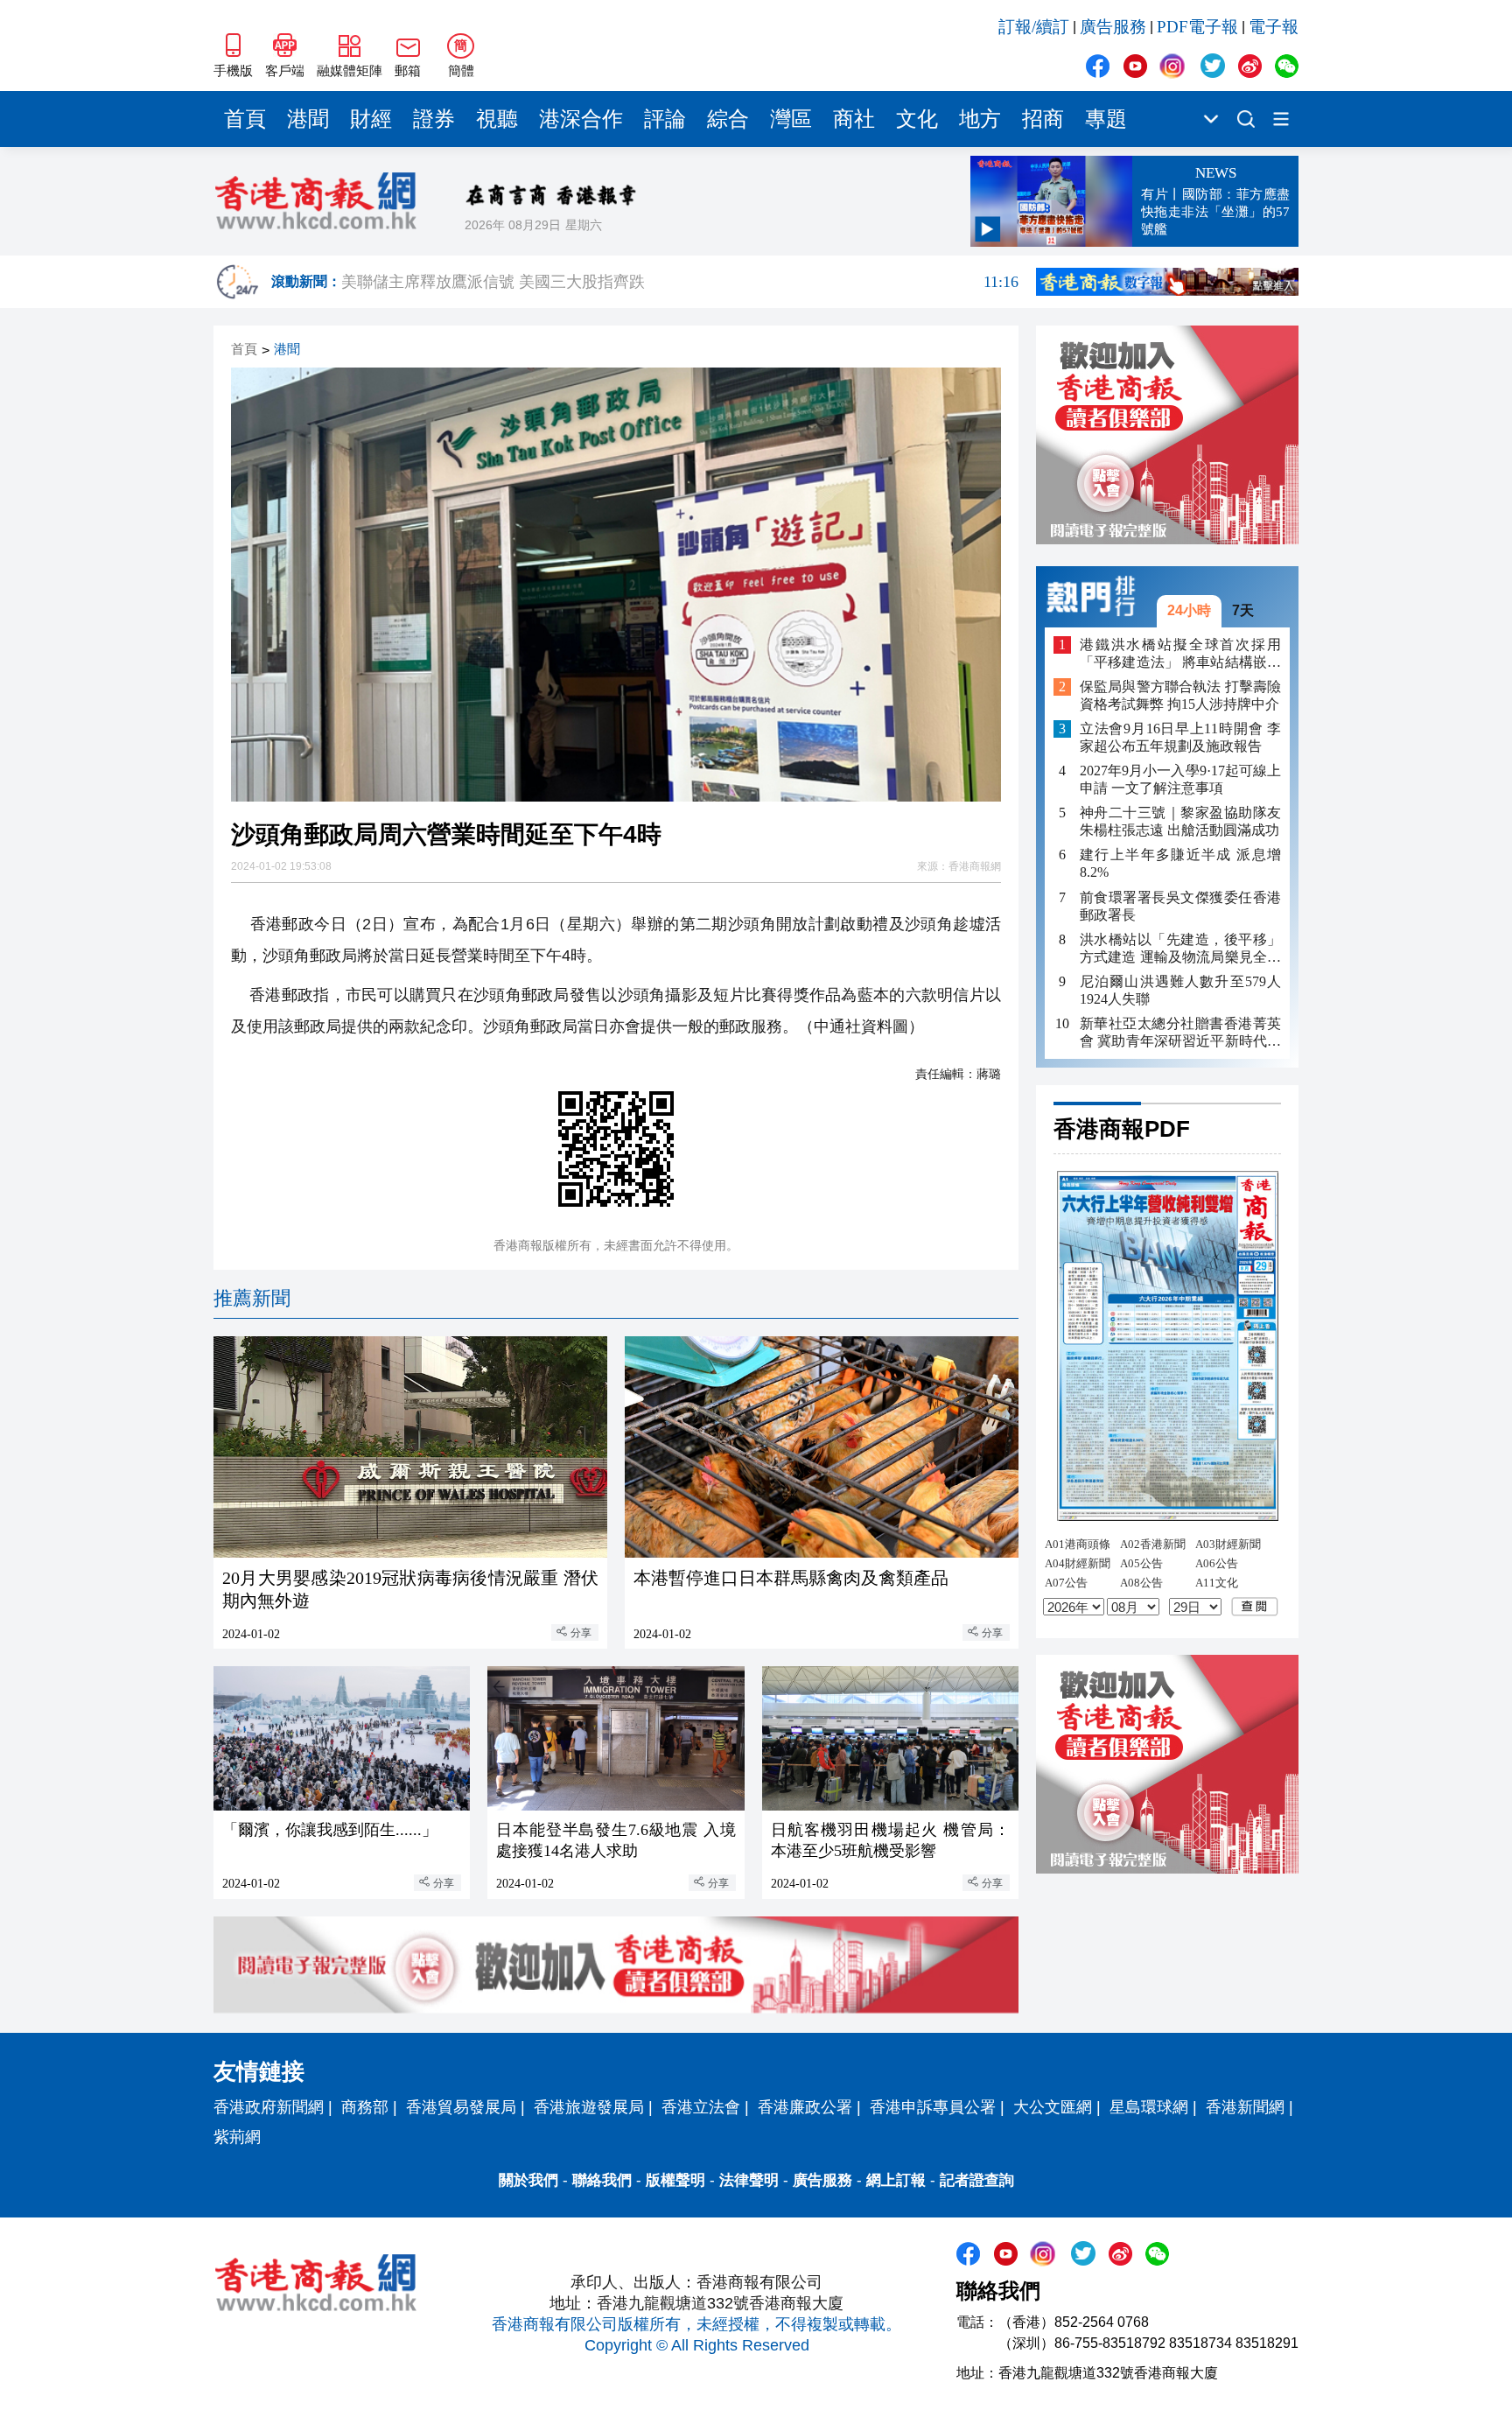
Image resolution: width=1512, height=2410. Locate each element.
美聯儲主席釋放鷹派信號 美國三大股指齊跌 (680, 282)
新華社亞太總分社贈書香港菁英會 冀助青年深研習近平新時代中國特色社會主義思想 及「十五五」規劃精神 (1180, 1032)
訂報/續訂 (1034, 27)
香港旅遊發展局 (589, 2107)
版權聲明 (675, 2180)
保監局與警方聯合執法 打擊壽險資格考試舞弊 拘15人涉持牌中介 (1180, 695)
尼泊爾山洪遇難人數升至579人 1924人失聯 (1180, 989)
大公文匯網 (1053, 2107)
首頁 (245, 119)
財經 (371, 119)
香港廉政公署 (805, 2107)
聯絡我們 (602, 2180)
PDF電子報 (1197, 27)
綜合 (728, 119)
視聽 (497, 119)
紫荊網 (237, 2137)
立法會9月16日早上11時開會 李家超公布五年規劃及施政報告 (1180, 737)
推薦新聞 (252, 1298)
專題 (1106, 119)
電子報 (1274, 27)
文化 (917, 119)
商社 (854, 119)
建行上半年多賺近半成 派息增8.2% (1180, 863)
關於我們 (528, 2180)
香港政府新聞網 (269, 2107)
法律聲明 (749, 2180)
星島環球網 (1149, 2107)
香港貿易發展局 (461, 2107)
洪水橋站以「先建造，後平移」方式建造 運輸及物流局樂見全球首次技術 (1180, 948)
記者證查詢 (977, 2180)
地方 (980, 119)
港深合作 (581, 119)
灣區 (791, 119)
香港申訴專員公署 (933, 2107)
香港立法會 (701, 2107)
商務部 (365, 2107)
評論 (665, 119)
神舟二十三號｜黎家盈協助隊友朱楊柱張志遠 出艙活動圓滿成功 (1180, 821)
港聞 (308, 119)
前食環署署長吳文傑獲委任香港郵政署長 (1180, 905)
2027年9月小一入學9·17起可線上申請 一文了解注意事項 (1180, 779)
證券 (434, 119)
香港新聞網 (1245, 2107)
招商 (1043, 119)
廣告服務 (1113, 27)
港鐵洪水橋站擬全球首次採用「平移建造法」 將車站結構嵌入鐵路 (1180, 653)
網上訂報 (896, 2180)
